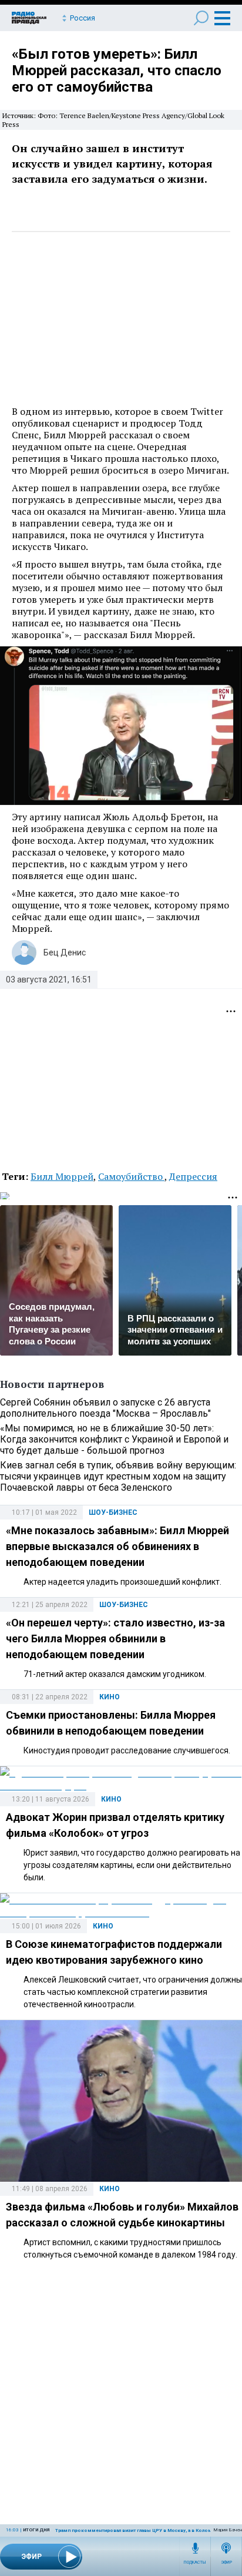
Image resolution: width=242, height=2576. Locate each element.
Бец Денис (65, 952)
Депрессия (193, 1176)
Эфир (226, 2562)
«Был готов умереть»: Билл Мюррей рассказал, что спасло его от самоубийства (117, 71)
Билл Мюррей (62, 1176)
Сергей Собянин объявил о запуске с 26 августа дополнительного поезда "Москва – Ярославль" (105, 1408)
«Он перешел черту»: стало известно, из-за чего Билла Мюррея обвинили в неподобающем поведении (115, 1638)
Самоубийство (131, 1176)
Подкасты (195, 2562)
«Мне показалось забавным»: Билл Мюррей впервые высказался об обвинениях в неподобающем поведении (117, 1546)
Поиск (201, 18)
